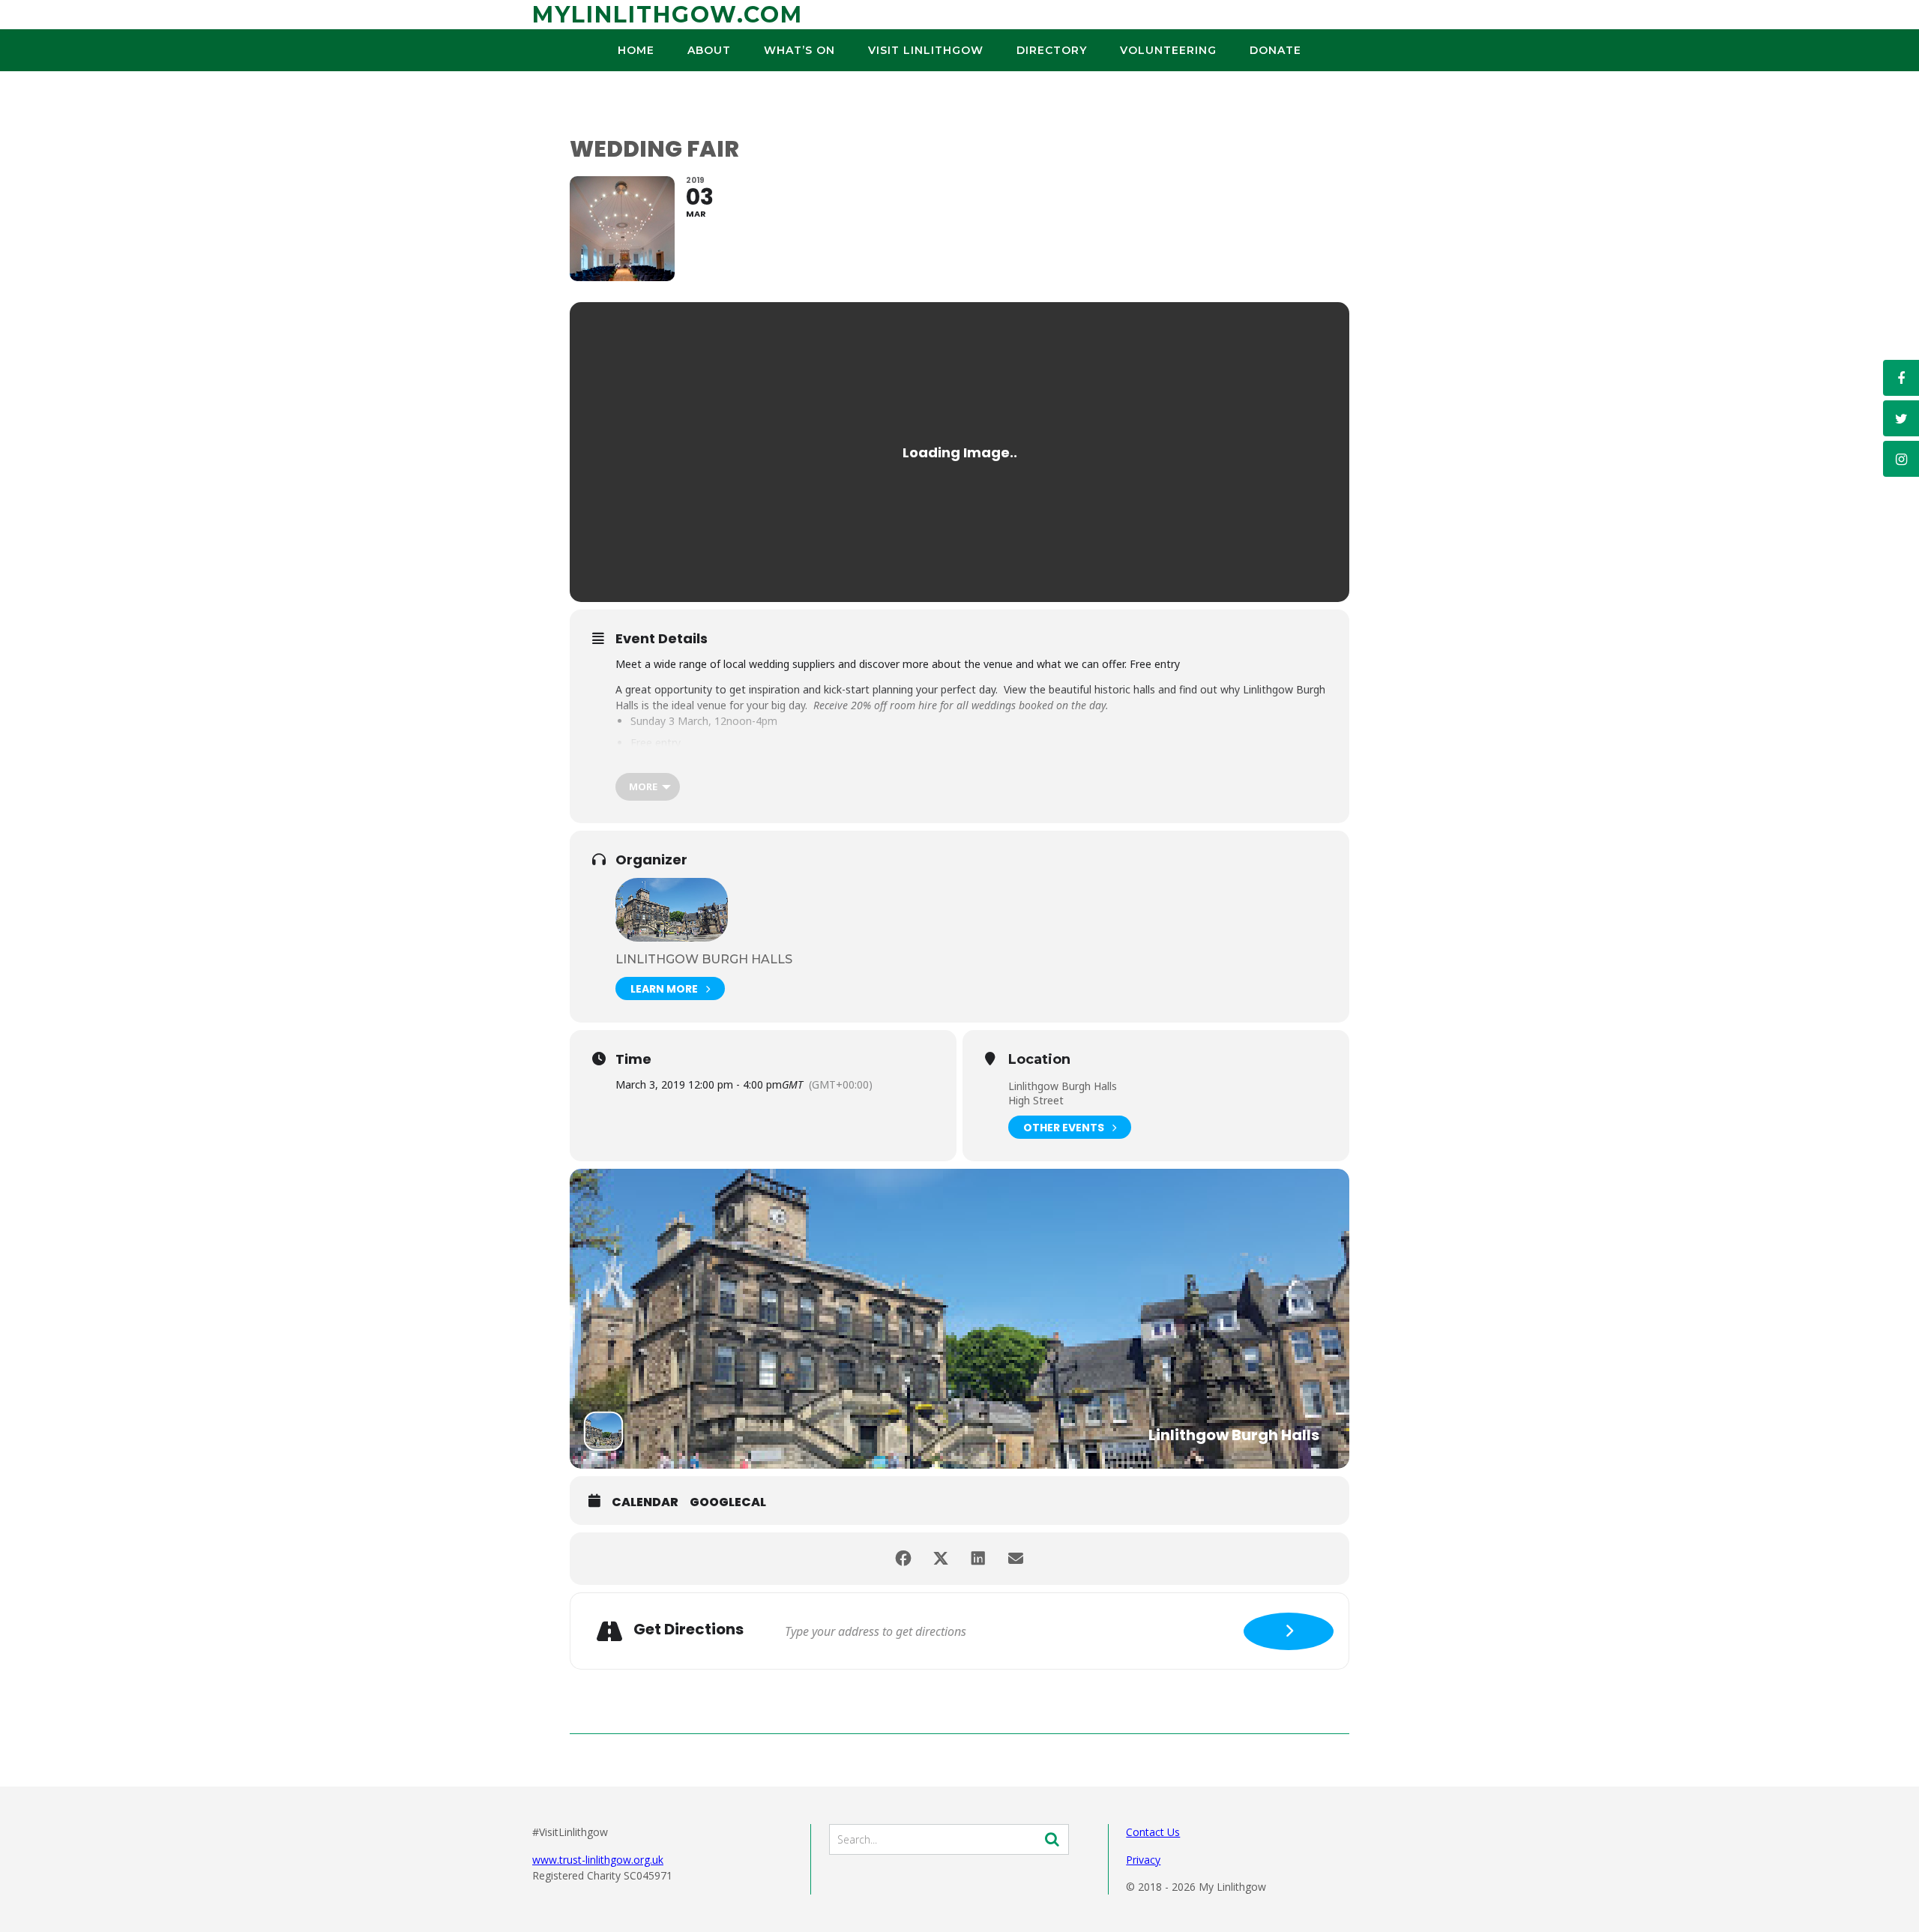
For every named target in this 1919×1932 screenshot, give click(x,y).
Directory (1052, 50)
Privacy (1143, 1860)
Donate (1275, 50)
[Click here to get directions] (1289, 1631)
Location (1039, 1060)
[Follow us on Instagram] (1901, 459)
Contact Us (1153, 1832)
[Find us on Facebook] (1901, 378)
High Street (1036, 1100)
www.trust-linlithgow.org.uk (598, 1860)
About (709, 50)
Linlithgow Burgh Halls (704, 959)
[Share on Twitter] (941, 1559)
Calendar (645, 1502)
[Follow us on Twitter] (1901, 418)
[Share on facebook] (903, 1559)
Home (636, 50)
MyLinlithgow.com (668, 15)
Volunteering (1168, 50)
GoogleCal (728, 1502)
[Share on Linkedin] (978, 1559)
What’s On (799, 50)
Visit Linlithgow (926, 50)
